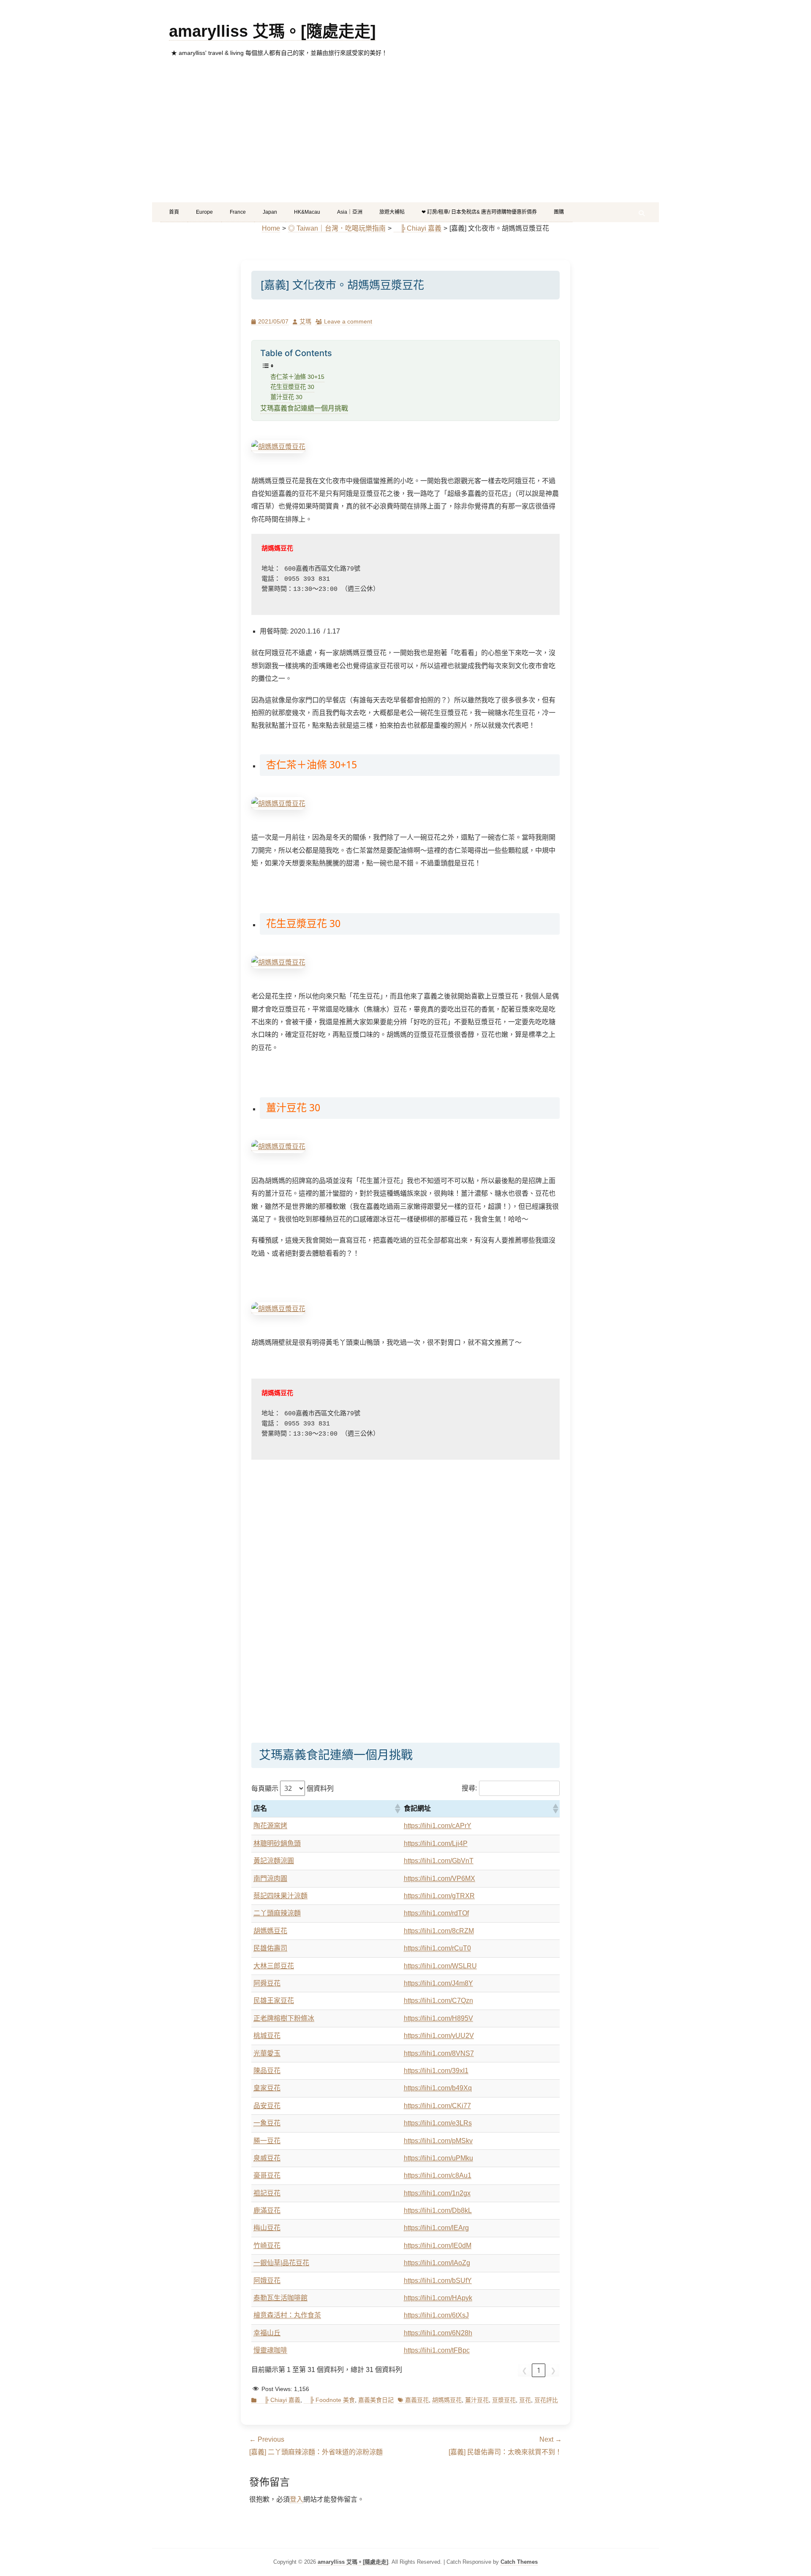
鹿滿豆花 (267, 2210)
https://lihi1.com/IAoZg (437, 2263)
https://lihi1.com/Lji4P (436, 1843)
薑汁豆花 (477, 2400)
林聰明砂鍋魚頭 (277, 1843)
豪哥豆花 (267, 2175)
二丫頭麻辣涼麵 (277, 1913)
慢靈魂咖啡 (270, 2350)
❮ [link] (524, 2370)
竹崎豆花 (267, 2245)
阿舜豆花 (267, 1983)
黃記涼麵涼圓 (274, 1861)
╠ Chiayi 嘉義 (418, 228)
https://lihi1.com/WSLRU (440, 1966)
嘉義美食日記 (376, 2400)
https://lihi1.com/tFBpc (437, 2350)
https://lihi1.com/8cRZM (439, 1931)
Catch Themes (519, 2562)
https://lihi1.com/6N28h (438, 2333)
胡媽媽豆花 (270, 1931)
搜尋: (469, 1788)
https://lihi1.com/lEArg (436, 2228)
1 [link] (539, 2370)
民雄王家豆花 (274, 2001)
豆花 (525, 2400)
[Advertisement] (405, 139)
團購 (559, 212)
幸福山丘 (267, 2333)
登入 (297, 2499)
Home (271, 228)
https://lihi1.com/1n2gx (437, 2193)
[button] (397, 1809)
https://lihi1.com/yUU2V (439, 2036)
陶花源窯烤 (270, 1826)
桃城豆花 (267, 2036)
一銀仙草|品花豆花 (281, 2263)
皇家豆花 (267, 2088)
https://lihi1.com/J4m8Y (438, 1983)
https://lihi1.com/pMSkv (438, 2141)
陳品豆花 (267, 2071)
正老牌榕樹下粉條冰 (284, 2018)
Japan (270, 212)
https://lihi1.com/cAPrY (438, 1826)
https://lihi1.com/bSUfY (438, 2281)
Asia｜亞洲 (350, 212)
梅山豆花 (267, 2228)
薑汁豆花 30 (286, 397)
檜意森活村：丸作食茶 (287, 2315)
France (238, 212)
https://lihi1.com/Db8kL (438, 2210)
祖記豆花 (267, 2193)
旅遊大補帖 (392, 212)
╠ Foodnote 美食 (329, 2400)
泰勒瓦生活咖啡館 (280, 2298)
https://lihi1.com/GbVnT (439, 1861)
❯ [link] (553, 2370)
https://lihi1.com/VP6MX (440, 1878)
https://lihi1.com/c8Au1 (438, 2175)
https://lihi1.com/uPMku (438, 2158)
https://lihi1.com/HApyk (438, 2298)
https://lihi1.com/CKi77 (437, 2106)
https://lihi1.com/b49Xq (438, 2088)
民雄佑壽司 (270, 1948)
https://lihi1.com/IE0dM (438, 2245)
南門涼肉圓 (270, 1878)
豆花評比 (546, 2400)
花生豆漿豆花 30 (292, 387)
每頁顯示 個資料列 (293, 1789)
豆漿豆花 (504, 2400)
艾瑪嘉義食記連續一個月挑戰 (304, 408)
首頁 (174, 212)
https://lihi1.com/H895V (438, 2018)
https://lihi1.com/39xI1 (436, 2071)
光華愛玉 (267, 2053)
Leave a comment (348, 321)
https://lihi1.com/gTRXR (439, 1896)
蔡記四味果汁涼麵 (280, 1896)
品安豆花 (267, 2106)
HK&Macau (307, 212)
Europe (204, 212)
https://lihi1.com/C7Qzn (438, 2001)
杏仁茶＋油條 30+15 (297, 377)
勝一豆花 (267, 2141)
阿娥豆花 (267, 2281)
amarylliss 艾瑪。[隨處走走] (272, 31)
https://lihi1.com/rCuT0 (437, 1948)
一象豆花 (267, 2123)
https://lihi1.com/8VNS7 (439, 2053)
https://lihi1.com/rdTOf (436, 1913)
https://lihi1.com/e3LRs (438, 2123)
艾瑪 (305, 321)
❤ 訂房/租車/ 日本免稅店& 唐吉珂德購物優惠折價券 (479, 212)
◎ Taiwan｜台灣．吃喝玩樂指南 (337, 228)
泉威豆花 (267, 2158)
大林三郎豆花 (274, 1966)
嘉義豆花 (417, 2400)
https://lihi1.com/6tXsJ (436, 2315)
